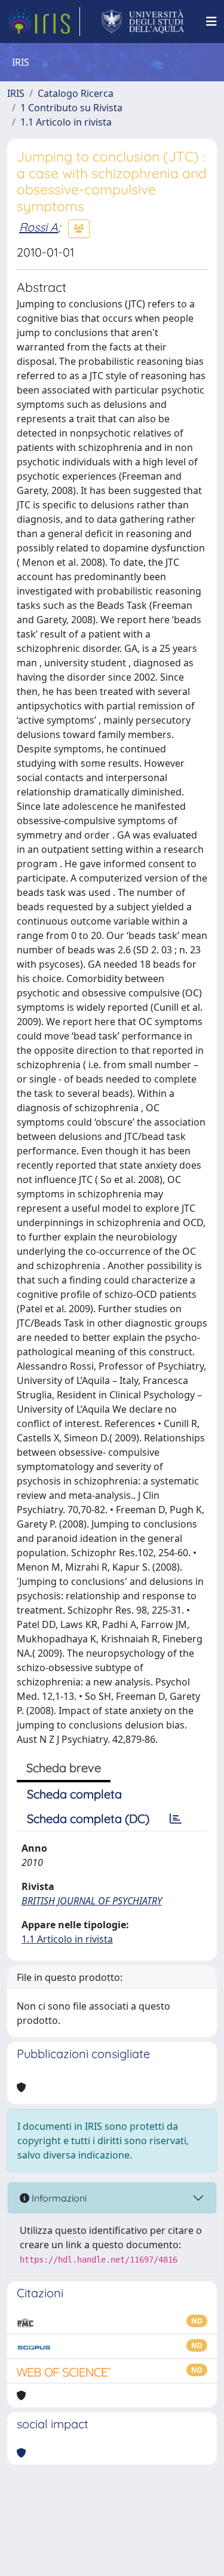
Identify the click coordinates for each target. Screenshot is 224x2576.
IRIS (16, 93)
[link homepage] (44, 22)
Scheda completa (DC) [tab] (88, 1819)
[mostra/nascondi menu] (211, 22)
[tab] (176, 1819)
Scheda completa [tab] (74, 1794)
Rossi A (39, 227)
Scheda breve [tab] (64, 1768)
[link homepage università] (143, 22)
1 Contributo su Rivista (71, 108)
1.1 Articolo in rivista (66, 122)
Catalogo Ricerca (76, 93)
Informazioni (58, 2198)
